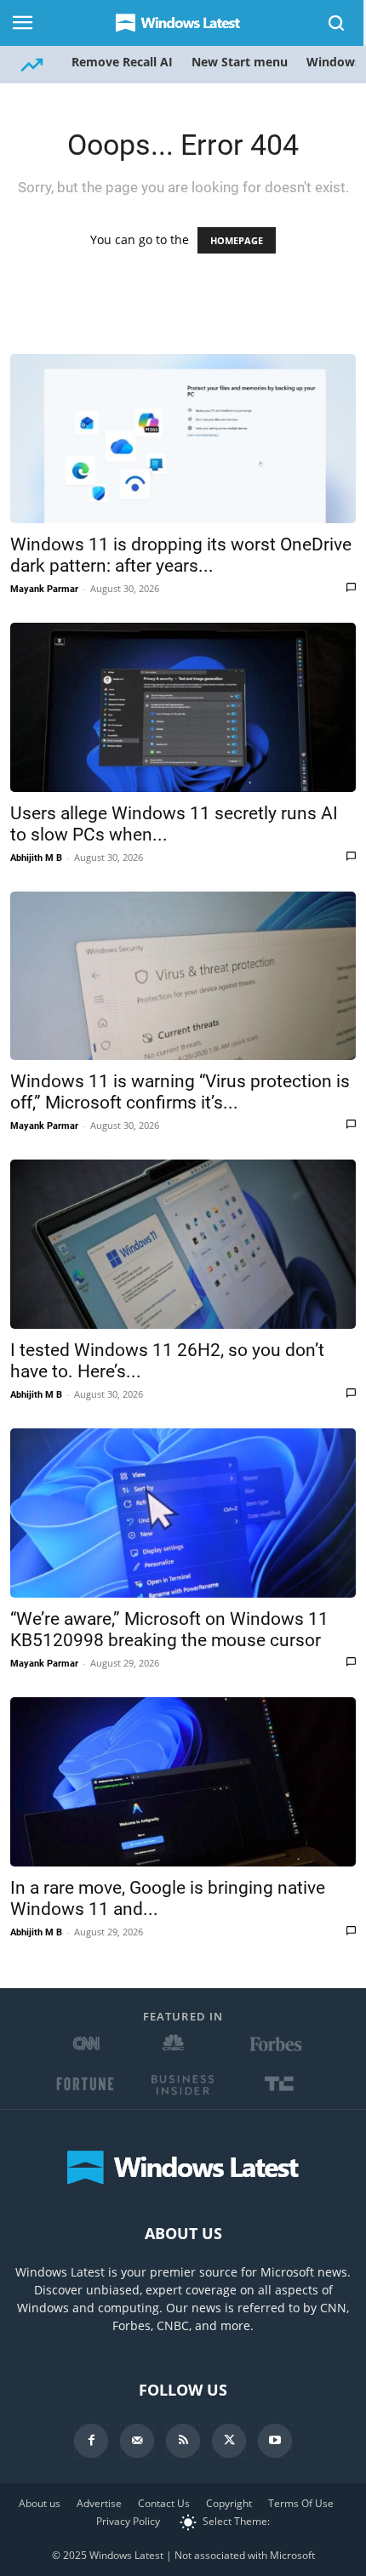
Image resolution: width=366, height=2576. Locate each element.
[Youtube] (275, 2441)
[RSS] (183, 2441)
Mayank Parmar (44, 589)
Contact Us (164, 2503)
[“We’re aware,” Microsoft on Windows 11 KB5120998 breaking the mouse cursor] (183, 1513)
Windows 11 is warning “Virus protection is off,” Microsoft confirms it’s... (180, 1092)
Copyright (229, 2503)
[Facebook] (91, 2441)
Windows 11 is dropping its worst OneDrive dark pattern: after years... (181, 555)
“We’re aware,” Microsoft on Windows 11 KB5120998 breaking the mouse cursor (169, 1630)
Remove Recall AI (122, 62)
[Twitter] (229, 2441)
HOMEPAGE (237, 240)
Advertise (99, 2503)
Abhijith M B (36, 858)
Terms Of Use (301, 2503)
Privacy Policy (128, 2521)
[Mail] (137, 2441)
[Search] (337, 23)
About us (40, 2503)
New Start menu (240, 62)
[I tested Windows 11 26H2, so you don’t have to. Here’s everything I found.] (183, 1244)
